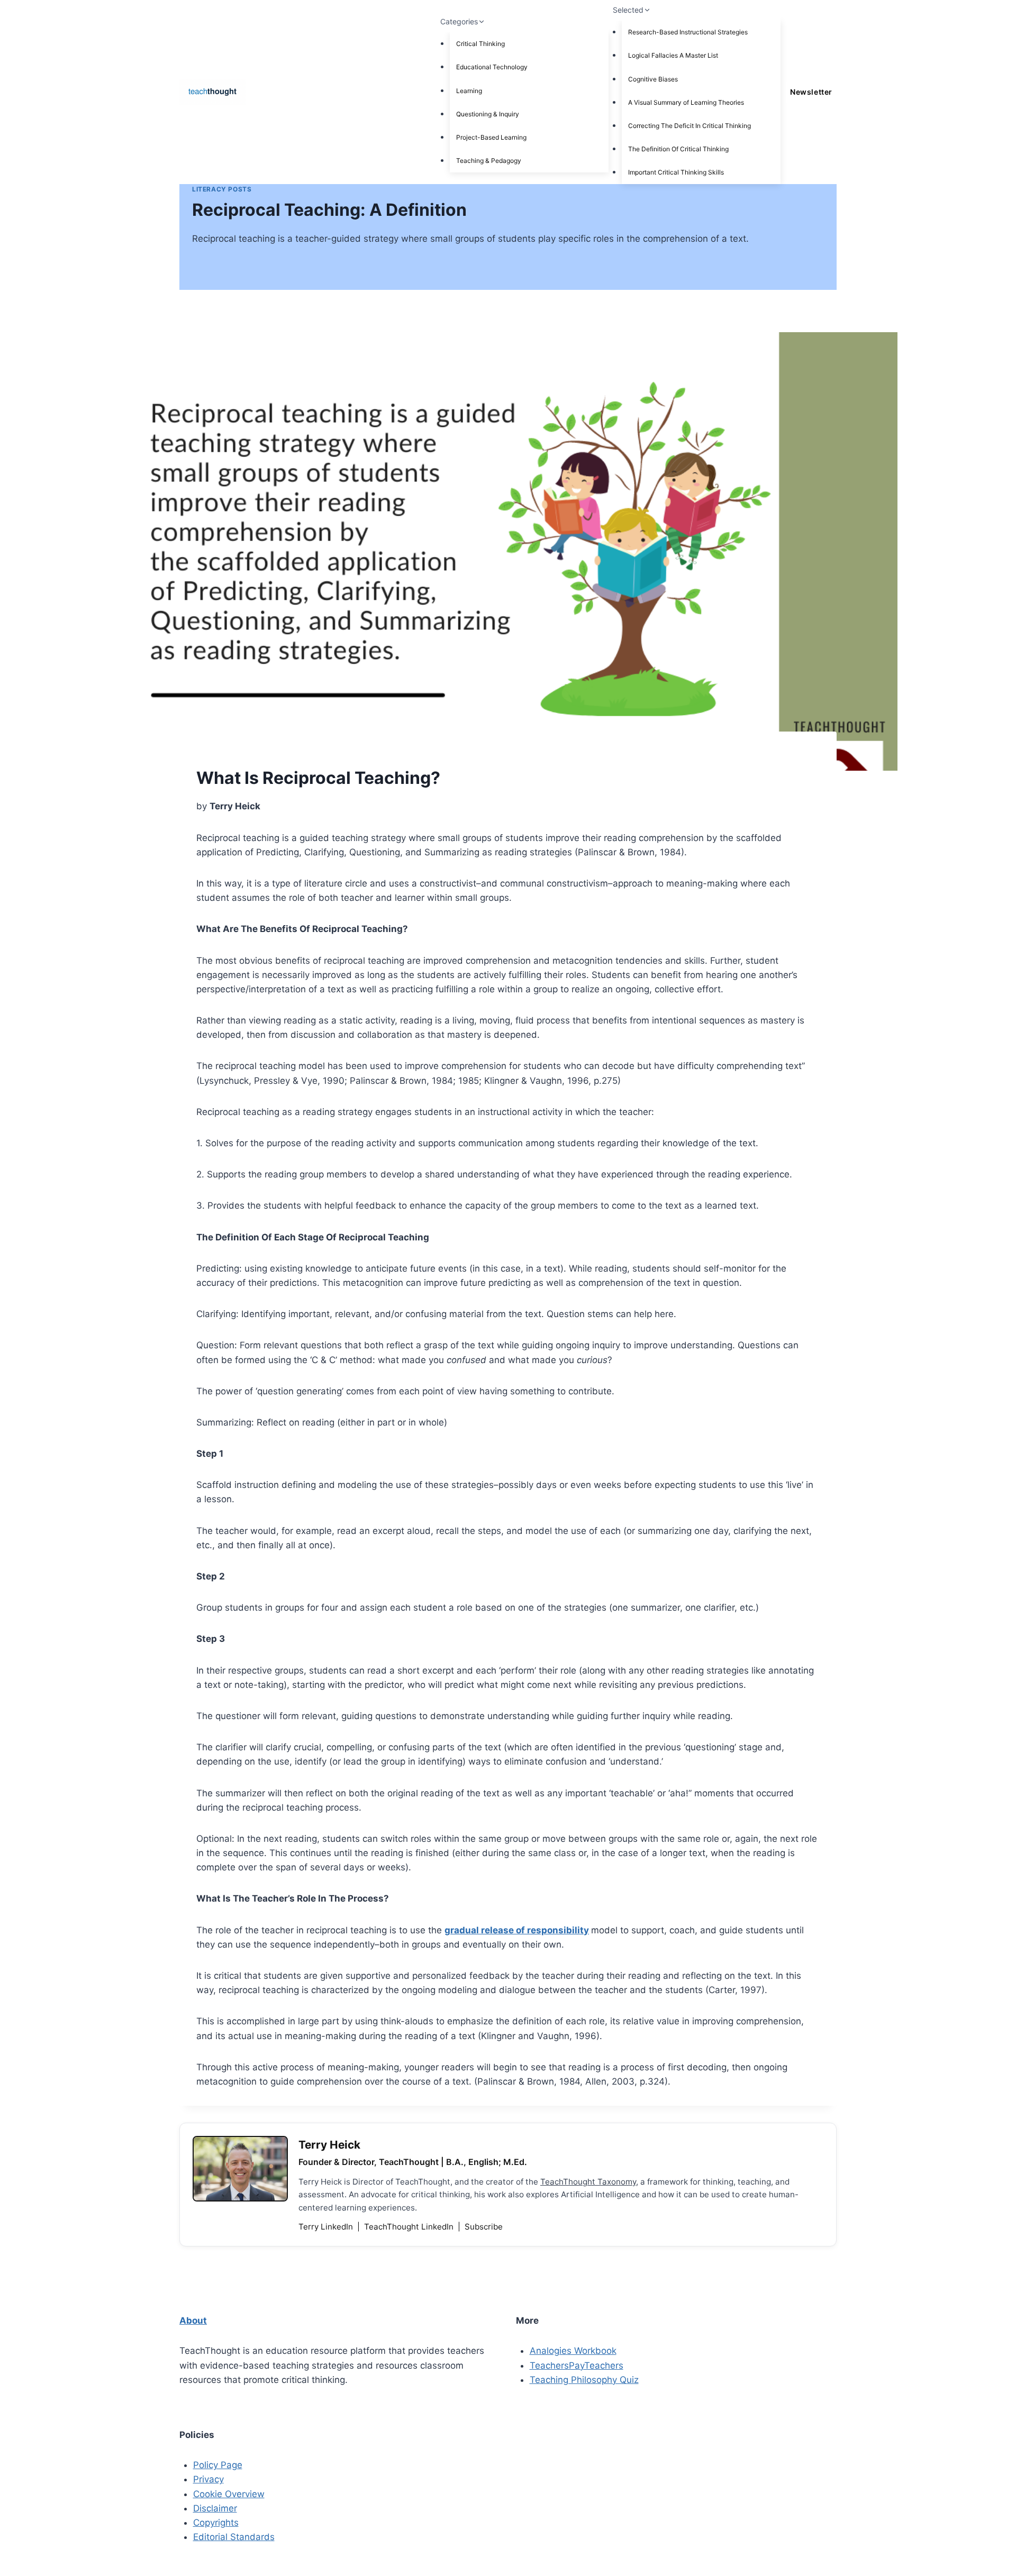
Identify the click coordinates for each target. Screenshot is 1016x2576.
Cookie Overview (229, 2494)
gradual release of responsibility (517, 1930)
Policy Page (218, 2465)
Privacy (208, 2479)
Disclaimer (215, 2508)
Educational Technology (492, 67)
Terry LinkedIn (327, 2227)
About (193, 2321)
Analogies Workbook (573, 2351)
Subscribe (484, 2227)
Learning (469, 91)
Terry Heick (329, 2145)
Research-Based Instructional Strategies (688, 32)
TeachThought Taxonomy (588, 2182)
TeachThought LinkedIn (410, 2227)
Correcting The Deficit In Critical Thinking (690, 126)
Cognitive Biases (653, 79)
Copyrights (216, 2523)
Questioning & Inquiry (488, 114)
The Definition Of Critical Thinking (678, 149)
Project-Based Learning (491, 137)
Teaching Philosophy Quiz (584, 2380)
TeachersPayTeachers (577, 2365)
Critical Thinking (480, 44)
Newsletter (811, 92)
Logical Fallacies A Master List (673, 55)
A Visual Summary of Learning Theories (686, 102)
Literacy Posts (222, 189)
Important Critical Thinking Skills (676, 172)
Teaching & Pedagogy (489, 161)
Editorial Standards (234, 2537)
